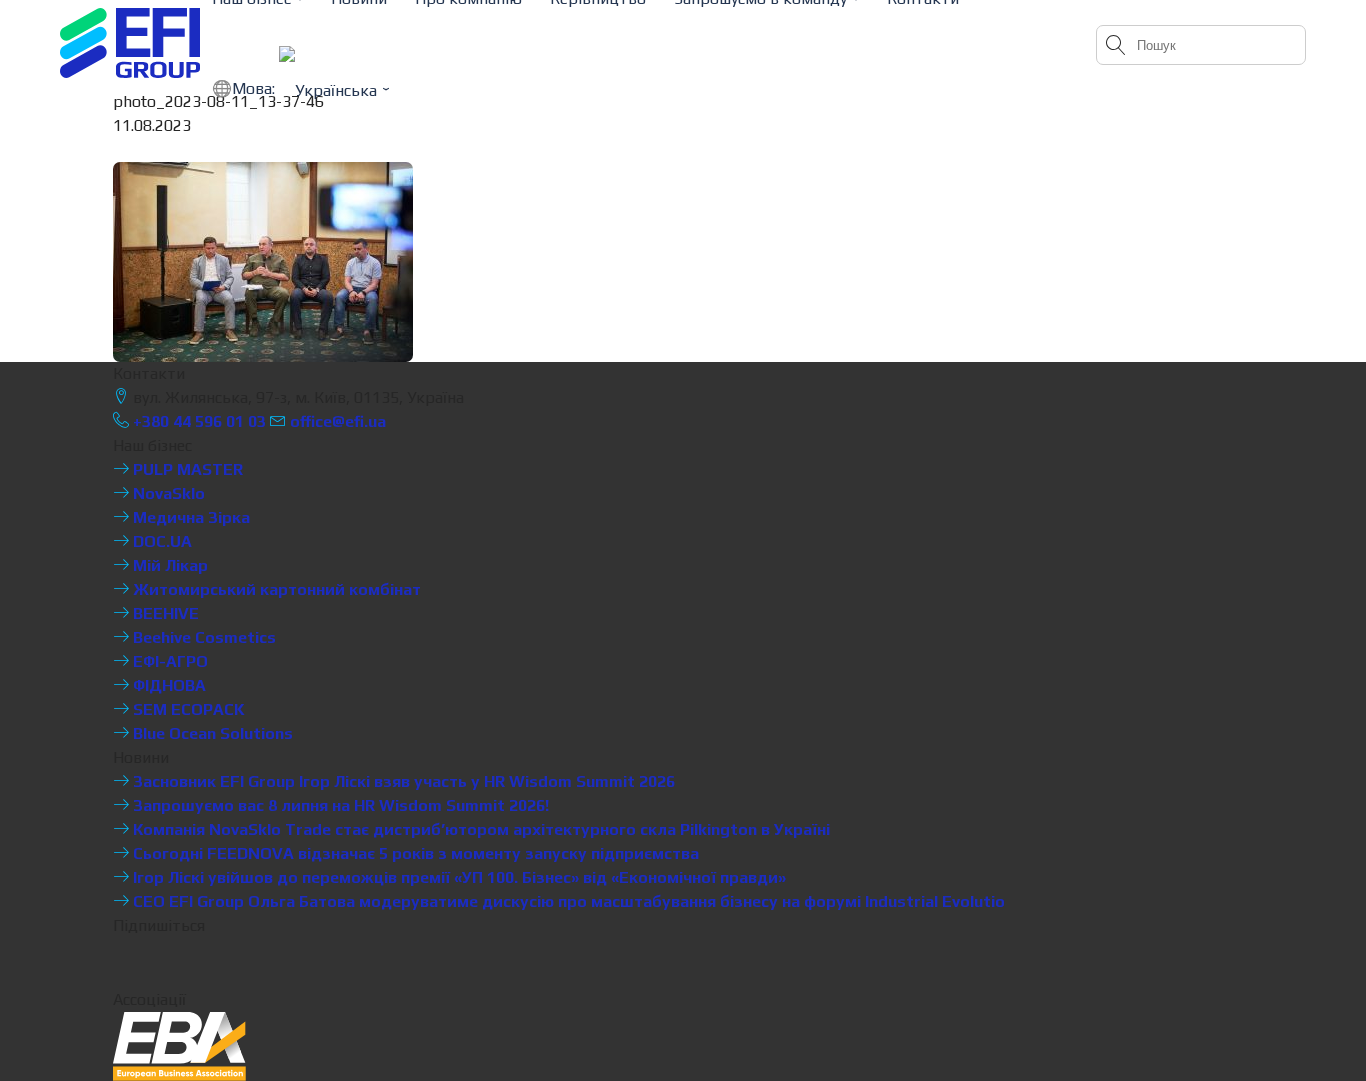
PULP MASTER (186, 469)
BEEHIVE (164, 613)
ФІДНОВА (167, 685)
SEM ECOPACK (187, 709)
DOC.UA (160, 541)
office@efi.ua (338, 421)
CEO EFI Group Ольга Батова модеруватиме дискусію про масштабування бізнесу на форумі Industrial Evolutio (567, 901)
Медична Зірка (189, 517)
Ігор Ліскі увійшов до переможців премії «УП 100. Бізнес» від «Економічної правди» (457, 877)
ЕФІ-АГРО (168, 661)
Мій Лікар (168, 565)
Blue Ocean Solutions (211, 733)
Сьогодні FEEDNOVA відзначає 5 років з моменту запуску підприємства (414, 853)
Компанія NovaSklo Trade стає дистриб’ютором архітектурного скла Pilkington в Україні (479, 829)
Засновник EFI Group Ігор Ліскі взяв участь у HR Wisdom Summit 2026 (402, 781)
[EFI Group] (130, 43)
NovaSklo (167, 493)
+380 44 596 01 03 (197, 421)
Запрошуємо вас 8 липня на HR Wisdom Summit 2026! (339, 805)
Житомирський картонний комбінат (275, 589)
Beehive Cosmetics (202, 637)
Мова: (255, 88)
